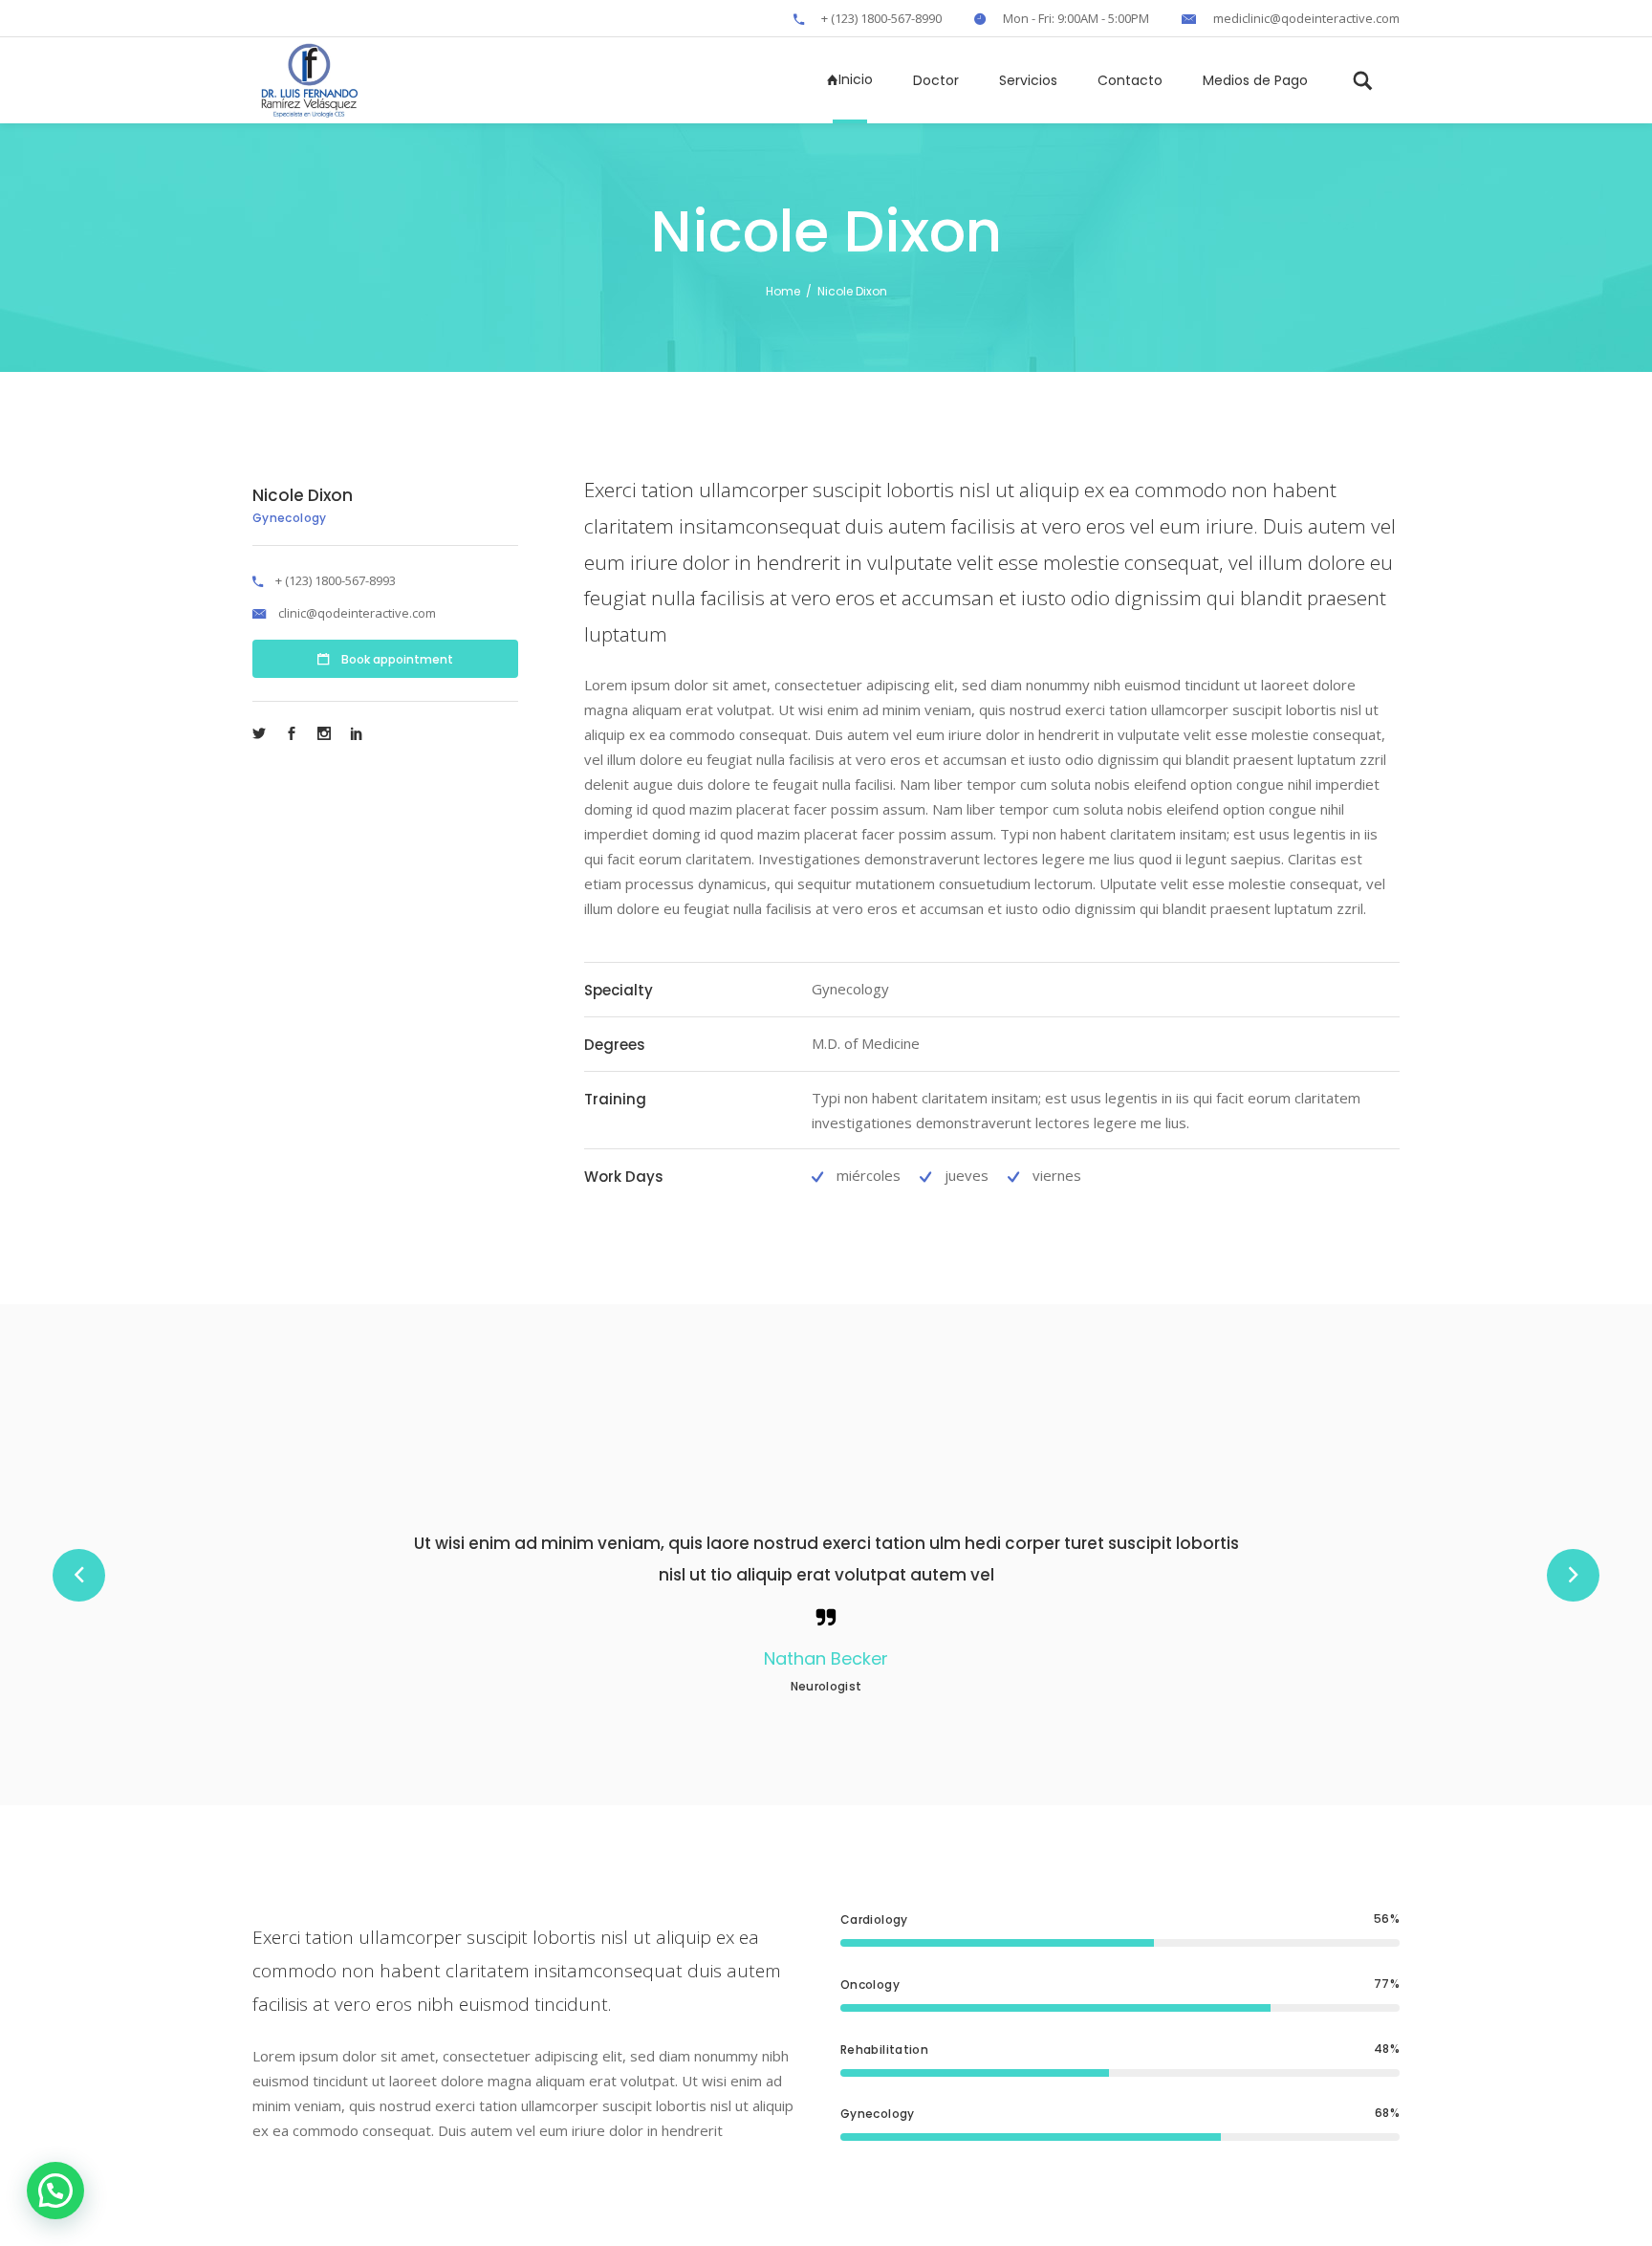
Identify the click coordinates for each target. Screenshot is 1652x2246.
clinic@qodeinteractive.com (357, 613)
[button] (55, 2191)
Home (783, 291)
